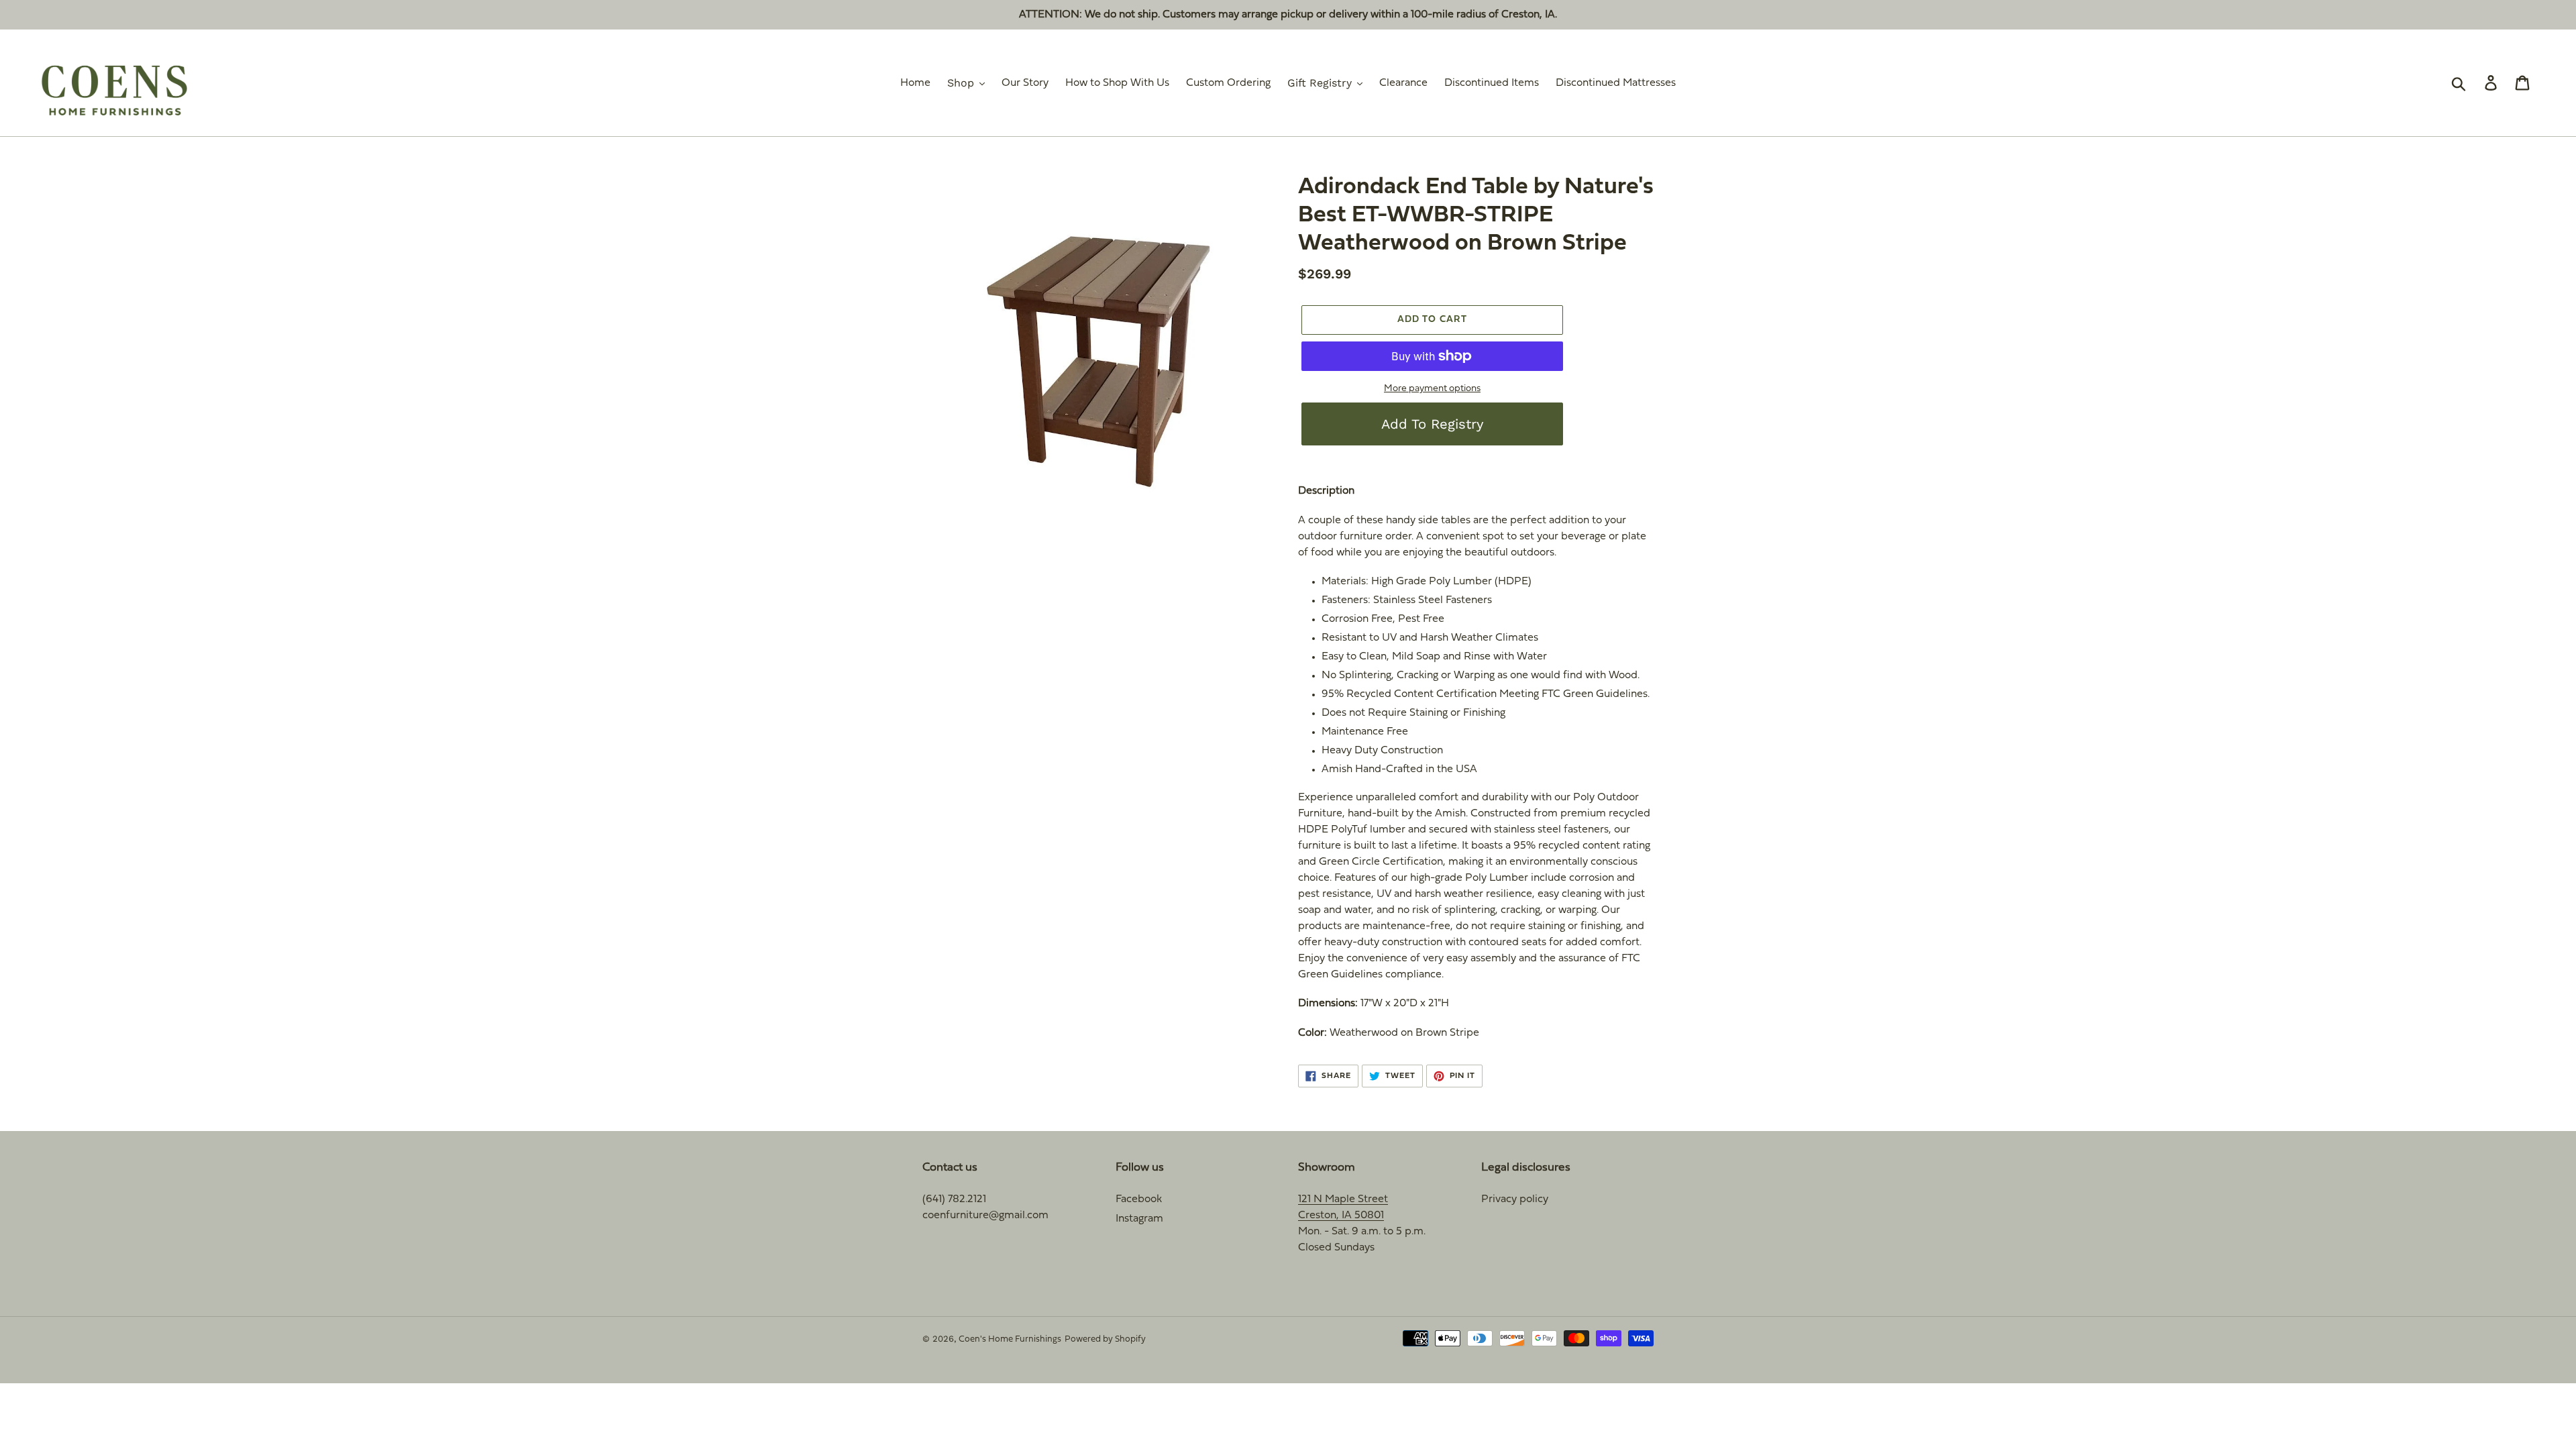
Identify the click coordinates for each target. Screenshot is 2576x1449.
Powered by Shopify (1105, 1340)
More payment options (1432, 389)
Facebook (1139, 1199)
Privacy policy (1515, 1199)
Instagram (1139, 1219)
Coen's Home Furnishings (1010, 1340)
